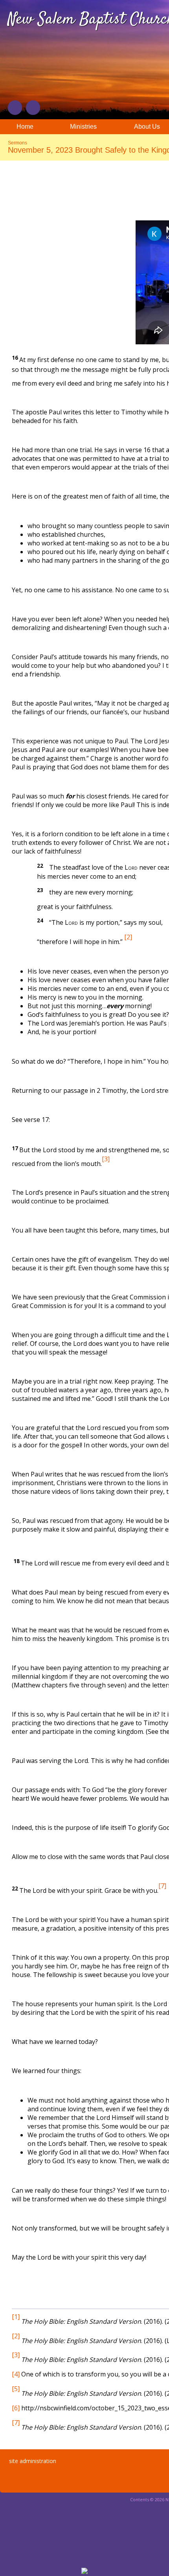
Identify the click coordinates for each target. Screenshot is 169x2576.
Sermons (17, 143)
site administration (33, 2461)
